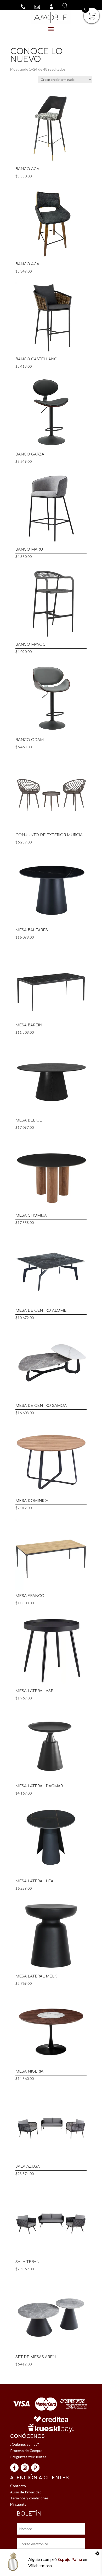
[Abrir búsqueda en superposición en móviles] (64, 6)
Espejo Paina (70, 2559)
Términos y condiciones (29, 2498)
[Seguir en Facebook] (14, 2468)
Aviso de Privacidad (26, 2492)
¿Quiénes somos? (25, 2444)
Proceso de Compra (26, 2451)
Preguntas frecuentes (28, 2457)
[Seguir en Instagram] (25, 2468)
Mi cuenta (18, 2504)
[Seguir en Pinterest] (35, 2468)
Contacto (18, 2486)
